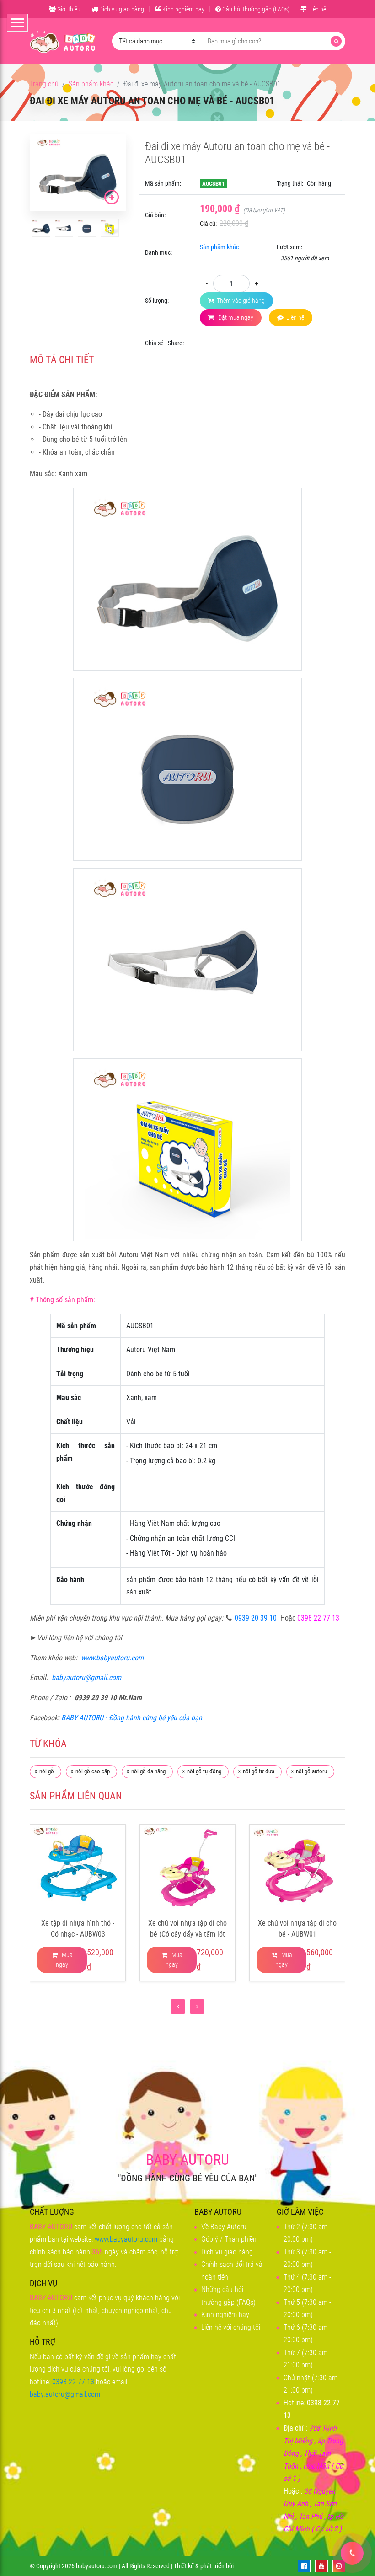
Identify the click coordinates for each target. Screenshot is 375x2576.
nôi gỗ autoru (311, 1771)
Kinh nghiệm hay (183, 9)
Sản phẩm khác (91, 84)
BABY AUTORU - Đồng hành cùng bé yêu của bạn (132, 1718)
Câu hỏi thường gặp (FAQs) (255, 9)
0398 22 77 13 (73, 2382)
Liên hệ (316, 9)
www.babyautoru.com (112, 1658)
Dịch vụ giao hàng (121, 9)
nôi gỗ (47, 1771)
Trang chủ (44, 84)
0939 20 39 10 (256, 1618)
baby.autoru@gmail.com (65, 2394)
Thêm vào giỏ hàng (241, 301)
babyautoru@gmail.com (86, 1677)
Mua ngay (64, 1960)
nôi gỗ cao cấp (93, 1771)
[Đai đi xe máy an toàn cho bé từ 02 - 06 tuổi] (41, 228)
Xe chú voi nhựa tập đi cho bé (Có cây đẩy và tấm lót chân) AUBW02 (187, 1934)
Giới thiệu (68, 9)
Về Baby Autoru (224, 2227)
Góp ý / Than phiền (229, 2239)
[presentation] (178, 2007)
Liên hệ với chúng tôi (231, 2327)
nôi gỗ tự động (204, 1771)
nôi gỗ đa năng (148, 1771)
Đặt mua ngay (235, 317)
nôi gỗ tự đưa (259, 1771)
